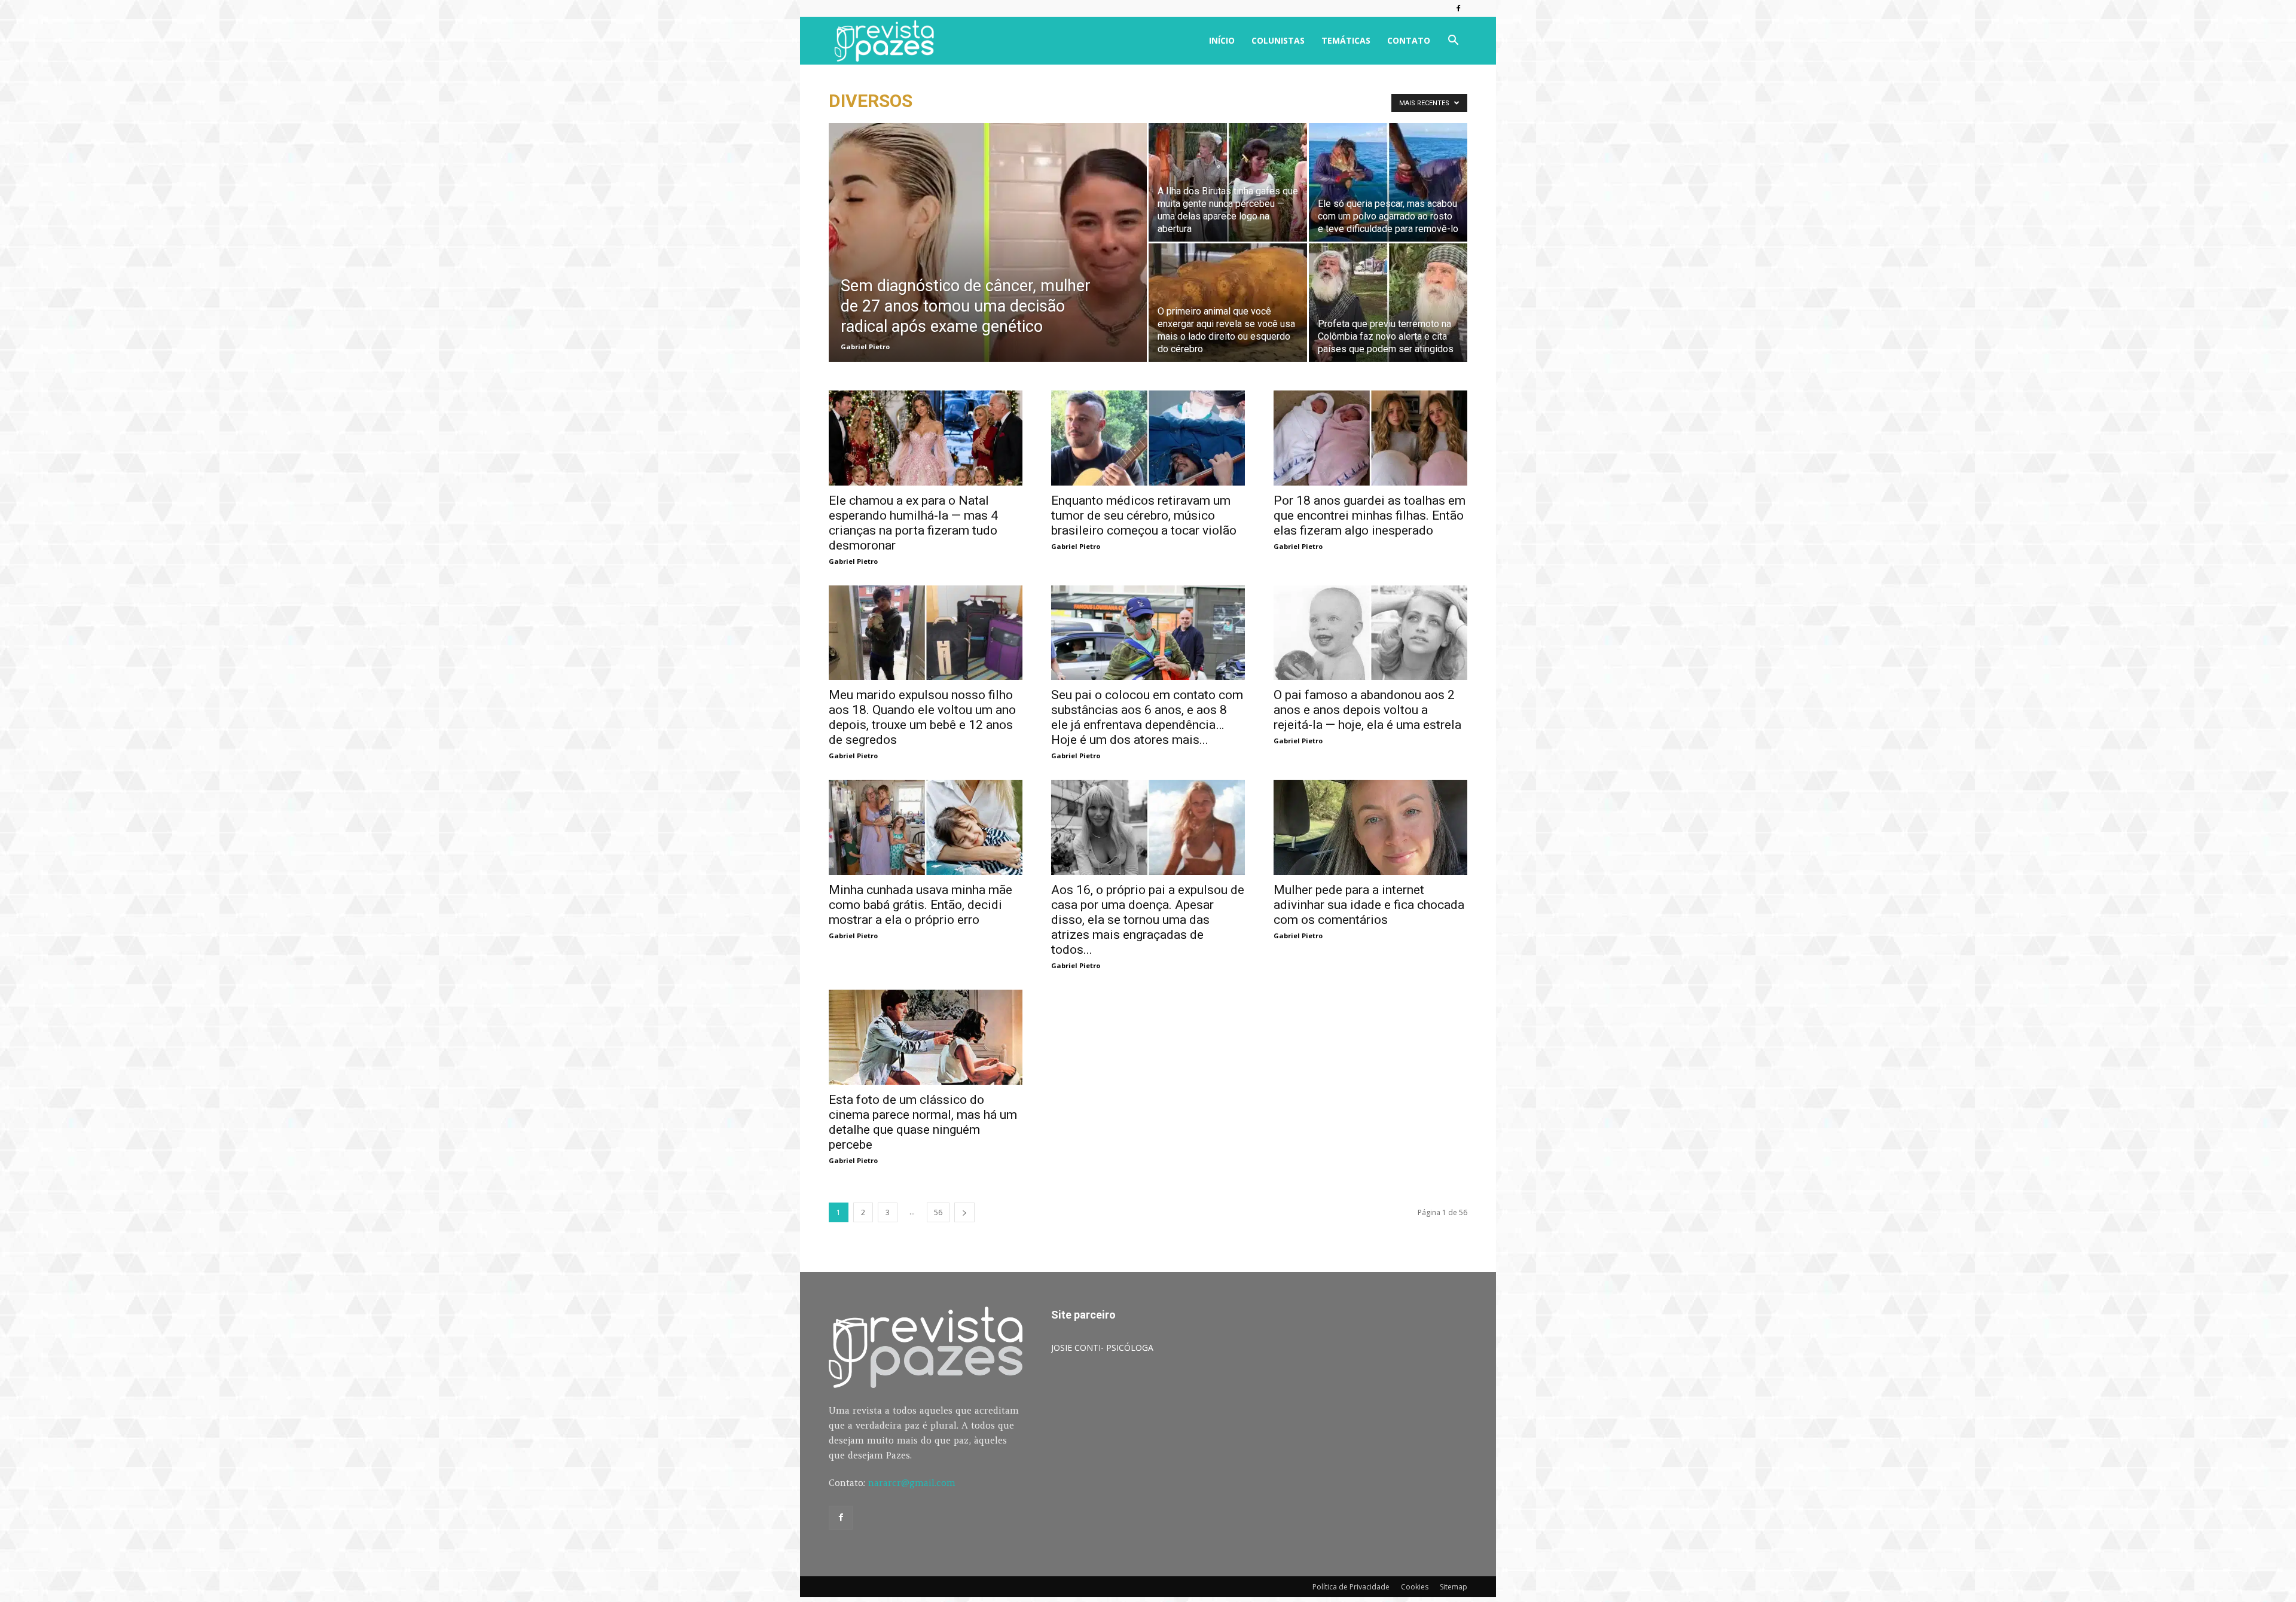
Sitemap (1454, 1587)
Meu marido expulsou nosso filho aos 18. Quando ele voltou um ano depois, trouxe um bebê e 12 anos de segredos (922, 717)
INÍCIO (1222, 40)
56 (938, 1212)
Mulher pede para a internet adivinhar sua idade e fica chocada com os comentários (1369, 905)
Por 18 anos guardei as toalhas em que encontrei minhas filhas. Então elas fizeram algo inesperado (1370, 515)
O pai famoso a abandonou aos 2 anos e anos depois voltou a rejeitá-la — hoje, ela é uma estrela (1367, 710)
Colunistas (1278, 40)
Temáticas (1346, 40)
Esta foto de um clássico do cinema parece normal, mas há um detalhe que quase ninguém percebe (923, 1122)
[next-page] (964, 1212)
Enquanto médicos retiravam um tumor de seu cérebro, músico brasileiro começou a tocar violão (1144, 515)
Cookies (1415, 1587)
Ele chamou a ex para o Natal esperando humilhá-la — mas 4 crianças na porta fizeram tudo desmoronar (913, 523)
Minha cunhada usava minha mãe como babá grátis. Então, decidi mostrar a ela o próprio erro (920, 905)
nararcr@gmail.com (912, 1483)
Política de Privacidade (1351, 1587)
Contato (1409, 40)
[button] (1453, 42)
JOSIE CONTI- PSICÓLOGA (1102, 1348)
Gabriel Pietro (865, 347)
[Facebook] (1458, 8)
